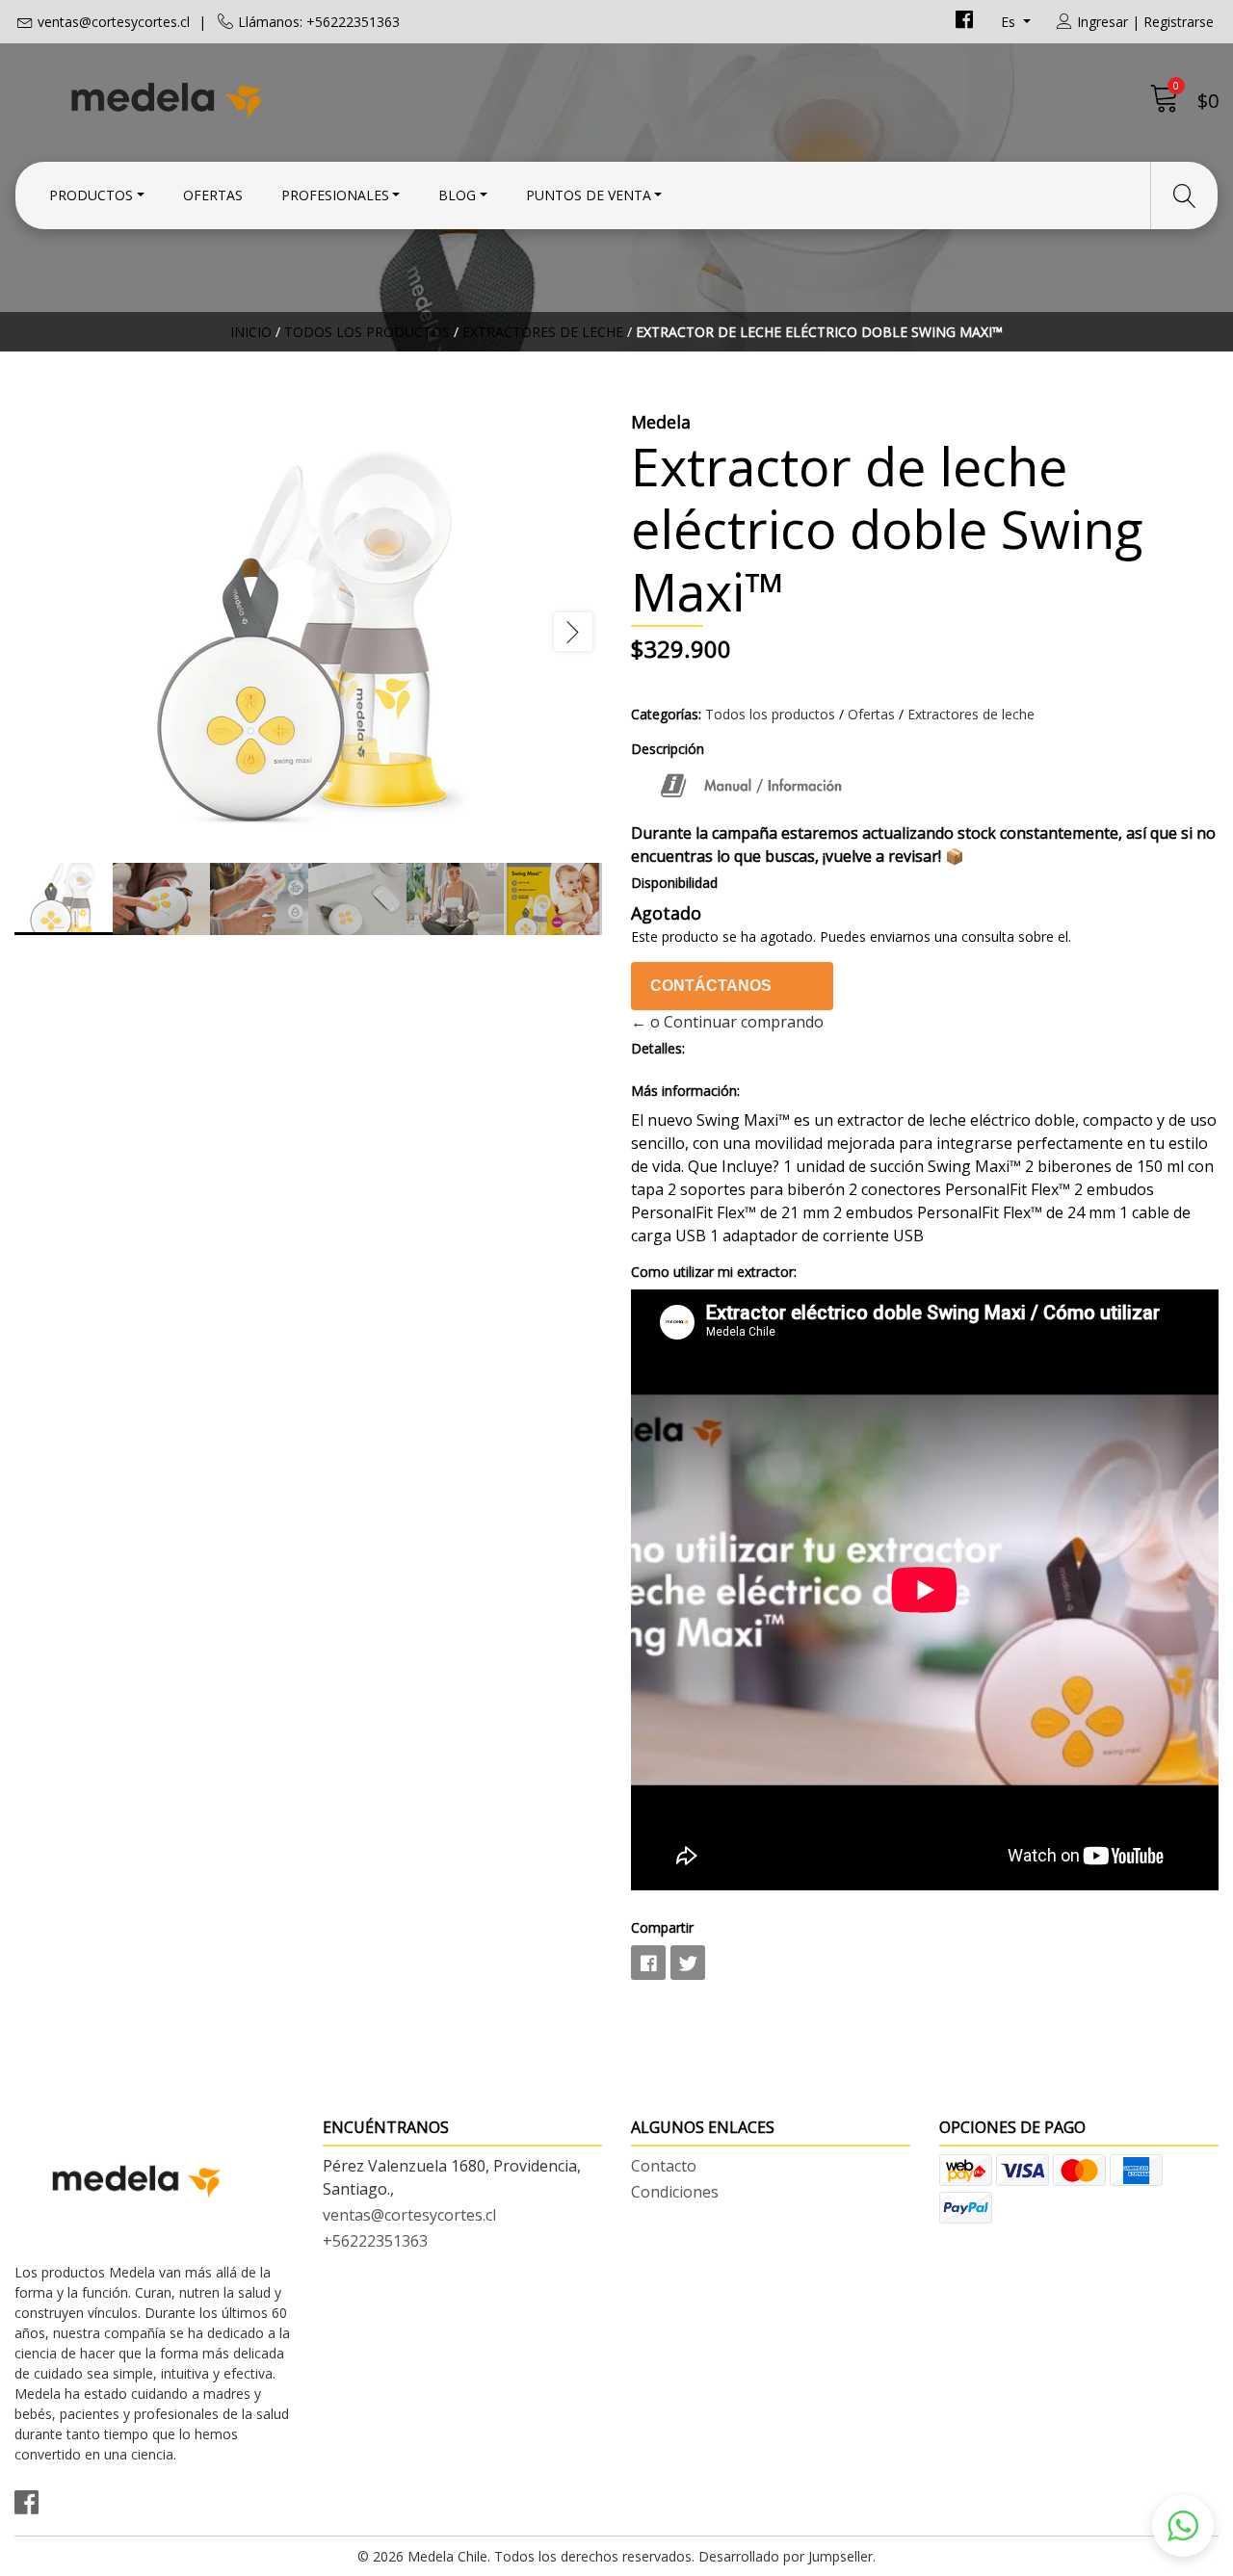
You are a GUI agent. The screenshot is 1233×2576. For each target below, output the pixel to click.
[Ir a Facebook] (964, 22)
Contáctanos (711, 986)
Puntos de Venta (589, 195)
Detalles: (658, 1048)
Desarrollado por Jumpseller (786, 2556)
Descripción (668, 749)
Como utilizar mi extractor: (714, 1272)
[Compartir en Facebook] (648, 1963)
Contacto (664, 2166)
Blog (457, 195)
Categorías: (666, 714)
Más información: (685, 1091)
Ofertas (213, 195)
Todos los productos (367, 332)
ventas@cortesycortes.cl (114, 22)
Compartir (662, 1927)
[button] (1183, 2526)
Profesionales (335, 195)
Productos (91, 195)
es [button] (1010, 22)
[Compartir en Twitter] (688, 1963)
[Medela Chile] (315, 99)
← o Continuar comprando (727, 1022)
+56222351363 (375, 2241)
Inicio (251, 332)
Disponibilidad (674, 883)
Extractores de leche (543, 332)
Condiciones (675, 2192)
